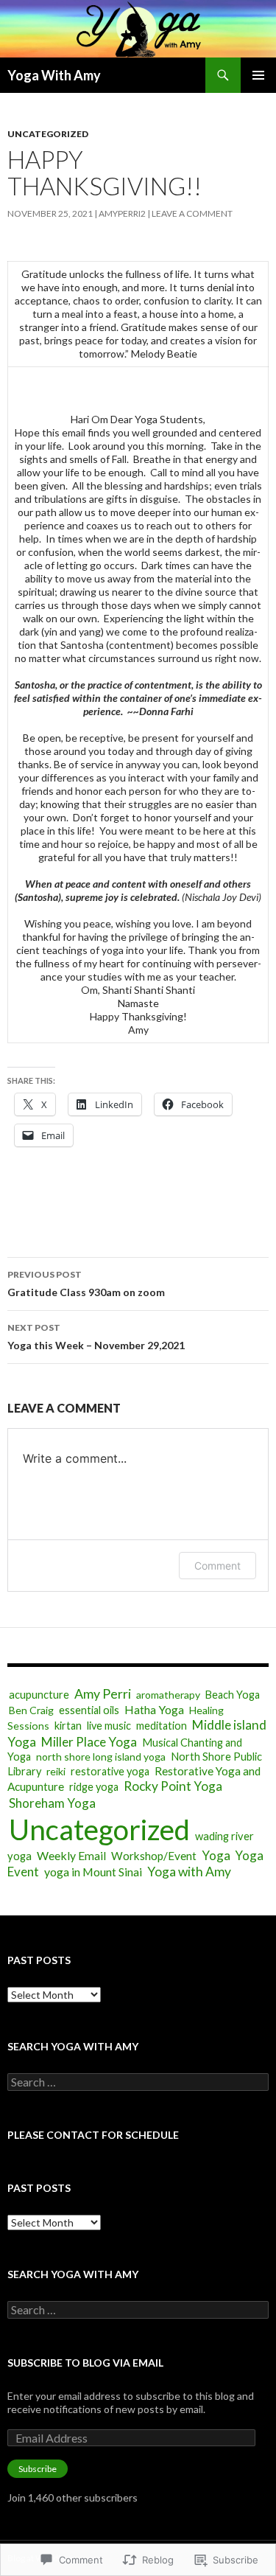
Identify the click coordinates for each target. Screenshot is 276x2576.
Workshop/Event (154, 1856)
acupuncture (39, 1695)
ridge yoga (94, 1787)
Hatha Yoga (154, 1709)
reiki (56, 1771)
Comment (217, 1566)
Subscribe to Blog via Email (85, 2363)
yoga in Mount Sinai (93, 1872)
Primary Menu (258, 75)
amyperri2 (122, 213)
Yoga (216, 1855)
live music (109, 1726)
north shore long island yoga (101, 1757)
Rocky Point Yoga (173, 1786)
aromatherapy (168, 1695)
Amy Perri (103, 1693)
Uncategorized (48, 134)
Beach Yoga (233, 1695)
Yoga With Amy (54, 75)
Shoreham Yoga (52, 1803)
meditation (162, 1726)
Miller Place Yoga (89, 1742)
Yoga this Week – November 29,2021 (96, 1337)
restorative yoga (110, 1771)
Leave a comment (192, 213)
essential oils (89, 1710)
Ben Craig (31, 1710)
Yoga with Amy (189, 1872)
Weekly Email (71, 1855)
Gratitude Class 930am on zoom (86, 1284)
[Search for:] (138, 2082)
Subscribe (38, 2469)
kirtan (68, 1726)
